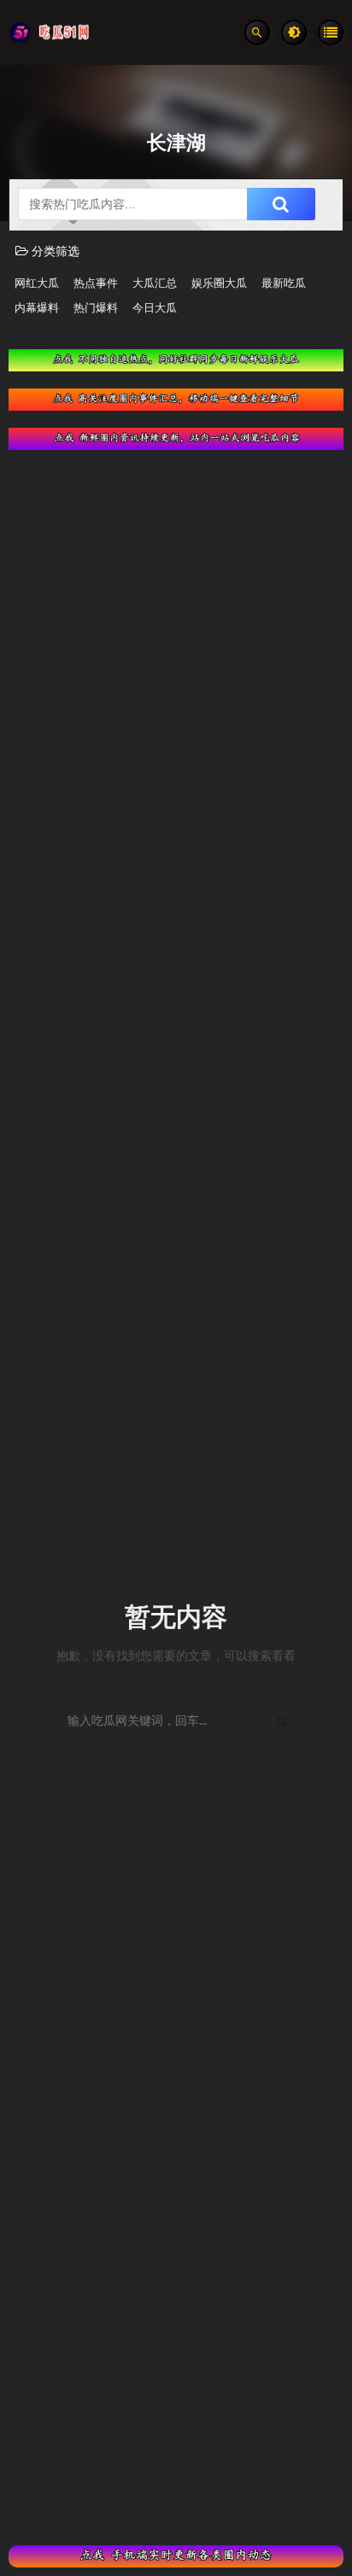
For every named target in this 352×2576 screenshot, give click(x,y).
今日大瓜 (155, 309)
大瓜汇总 (155, 284)
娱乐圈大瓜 (219, 284)
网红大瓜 (37, 284)
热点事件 (96, 284)
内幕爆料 (37, 309)
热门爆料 (96, 309)
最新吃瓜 (284, 284)
